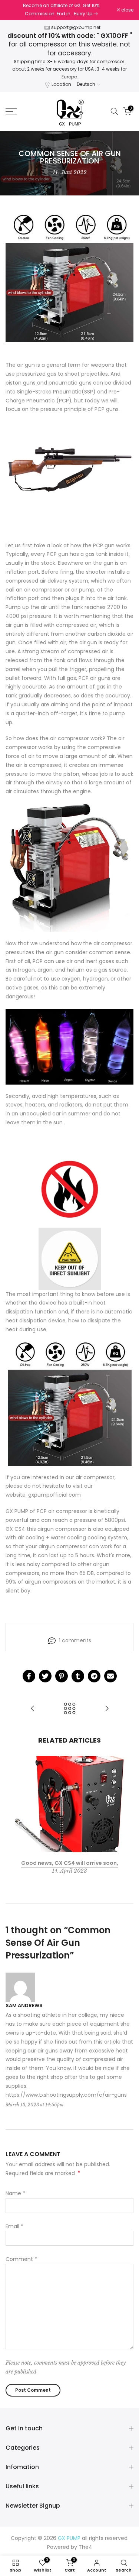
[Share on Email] (110, 1676)
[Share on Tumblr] (78, 1676)
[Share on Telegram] (94, 1676)
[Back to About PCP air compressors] (70, 1709)
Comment (21, 2259)
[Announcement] (61, 10)
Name (15, 2193)
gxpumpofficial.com (54, 1495)
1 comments (75, 1640)
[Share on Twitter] (45, 1676)
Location (61, 84)
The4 (85, 2547)
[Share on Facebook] (29, 1676)
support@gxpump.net (76, 27)
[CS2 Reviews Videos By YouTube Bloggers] (107, 1709)
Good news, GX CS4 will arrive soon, (70, 1863)
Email (14, 2226)
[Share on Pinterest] (62, 1676)
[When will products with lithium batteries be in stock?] (33, 1709)
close (127, 10)
